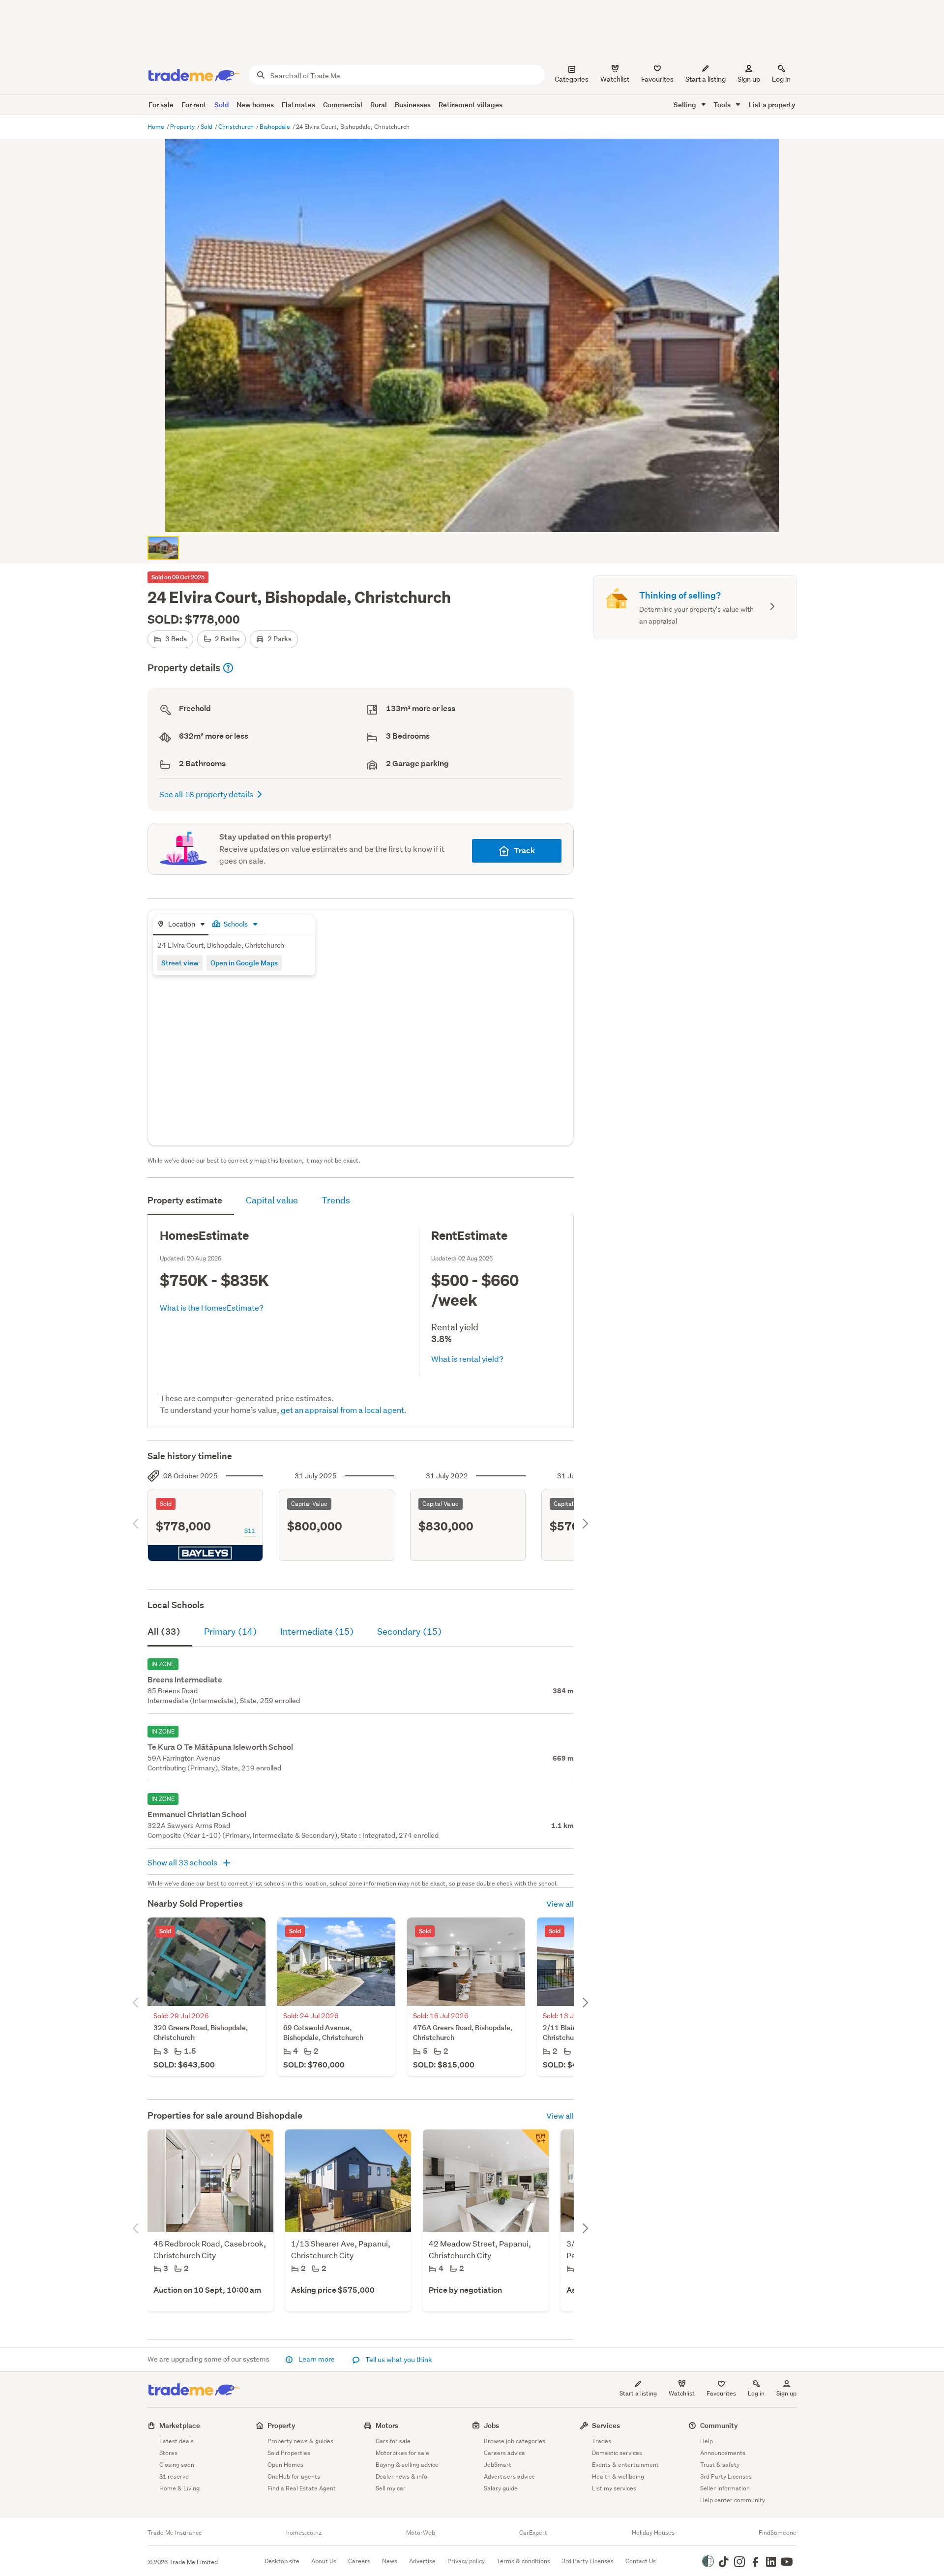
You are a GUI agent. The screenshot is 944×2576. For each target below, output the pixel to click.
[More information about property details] (228, 668)
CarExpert (533, 2533)
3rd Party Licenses (726, 2476)
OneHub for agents (294, 2476)
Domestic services (617, 2453)
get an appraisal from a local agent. (344, 1410)
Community (719, 2425)
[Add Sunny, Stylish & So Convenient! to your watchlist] (397, 2143)
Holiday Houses (653, 2533)
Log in (781, 79)
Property (183, 127)
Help (707, 2441)
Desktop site (282, 2561)
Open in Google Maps (244, 963)
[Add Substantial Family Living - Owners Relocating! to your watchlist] (535, 2143)
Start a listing (638, 2393)
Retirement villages (471, 105)
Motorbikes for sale (402, 2453)
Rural (379, 105)
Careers (359, 2561)
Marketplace (180, 2425)
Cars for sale (393, 2441)
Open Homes (285, 2465)
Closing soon (177, 2465)
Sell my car (391, 2488)
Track (524, 851)
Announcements (723, 2453)
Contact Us (641, 2561)
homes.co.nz (304, 2533)
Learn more (317, 2359)
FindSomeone (778, 2533)
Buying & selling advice (407, 2465)
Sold (221, 105)
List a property (772, 105)
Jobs (491, 2425)
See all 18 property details (206, 794)
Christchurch (237, 127)
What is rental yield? (467, 1359)
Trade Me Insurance (175, 2533)
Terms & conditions (523, 2561)
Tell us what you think (398, 2360)
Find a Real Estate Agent (302, 2488)
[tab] (181, 925)
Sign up (749, 79)
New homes (255, 105)
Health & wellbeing (618, 2476)
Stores (168, 2453)
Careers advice (504, 2453)
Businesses (413, 105)
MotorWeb (421, 2533)
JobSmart (498, 2465)
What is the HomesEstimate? (212, 1307)
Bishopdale (276, 127)
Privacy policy (466, 2561)
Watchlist (682, 2393)
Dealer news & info (401, 2476)
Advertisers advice (509, 2476)
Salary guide (501, 2488)
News (390, 2561)
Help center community (733, 2500)
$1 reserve (174, 2476)
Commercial (343, 105)
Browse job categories (515, 2441)
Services (606, 2425)
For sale (161, 105)
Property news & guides (300, 2441)
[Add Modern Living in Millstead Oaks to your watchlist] (260, 2143)
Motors (387, 2425)
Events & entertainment (625, 2465)
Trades (602, 2441)
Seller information (725, 2488)
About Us (324, 2561)
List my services (614, 2488)
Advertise (422, 2561)
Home (157, 127)
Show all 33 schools (183, 1862)
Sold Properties (289, 2453)
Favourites (721, 2393)
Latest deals (177, 2441)
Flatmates (298, 105)
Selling (686, 105)
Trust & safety (720, 2465)
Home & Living (179, 2488)
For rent (194, 105)
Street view (180, 963)
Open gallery (477, 516)
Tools (723, 105)
